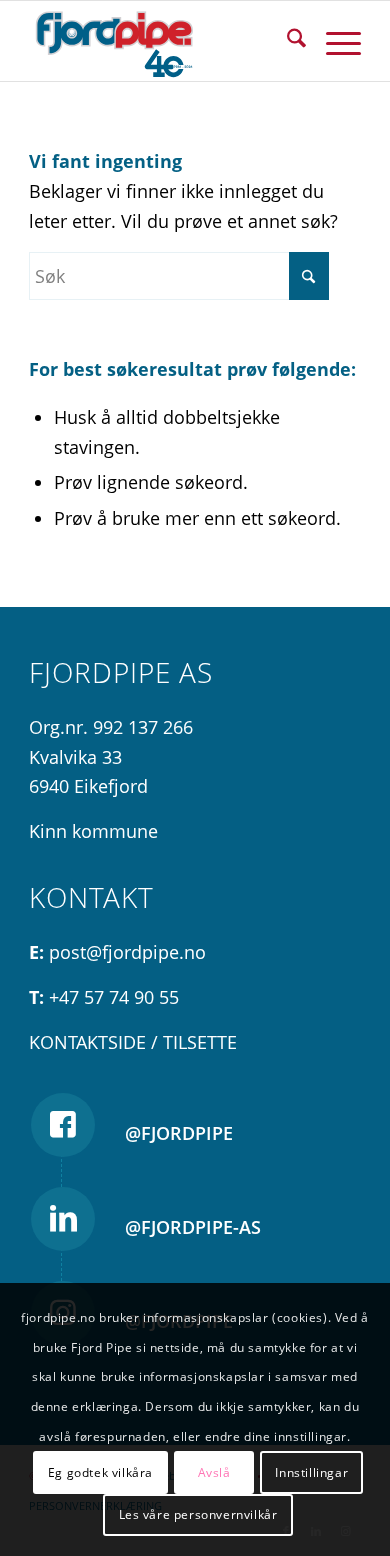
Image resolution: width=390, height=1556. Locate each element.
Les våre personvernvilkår (198, 1514)
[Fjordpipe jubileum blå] (161, 41)
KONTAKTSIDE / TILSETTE (133, 1042)
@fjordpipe (179, 1133)
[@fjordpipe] (63, 1125)
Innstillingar (311, 1472)
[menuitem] (286, 41)
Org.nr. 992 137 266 (111, 727)
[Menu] (333, 41)
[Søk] (286, 41)
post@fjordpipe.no (127, 952)
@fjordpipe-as (193, 1227)
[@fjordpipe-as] (63, 1219)
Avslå (214, 1472)
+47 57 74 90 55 (114, 997)
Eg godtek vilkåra (100, 1472)
